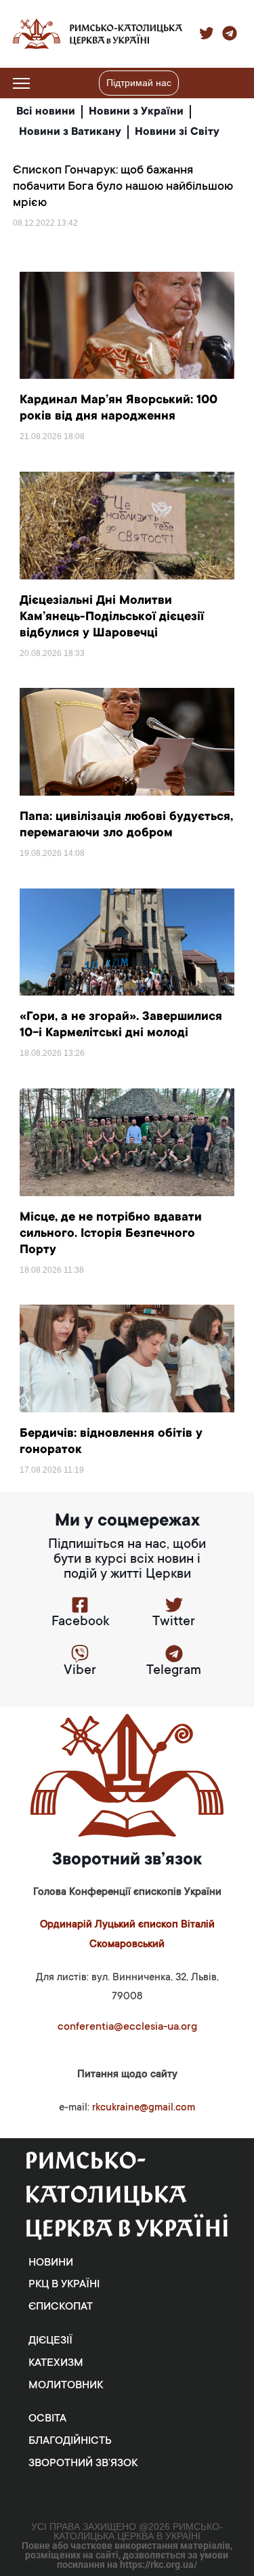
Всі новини (46, 112)
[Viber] (80, 1654)
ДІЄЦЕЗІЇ (50, 2341)
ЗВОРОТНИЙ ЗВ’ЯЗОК (83, 2463)
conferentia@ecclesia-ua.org (127, 2027)
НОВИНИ (51, 2263)
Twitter (174, 1622)
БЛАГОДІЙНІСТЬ (70, 2441)
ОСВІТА (47, 2419)
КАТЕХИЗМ (56, 2363)
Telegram (174, 1671)
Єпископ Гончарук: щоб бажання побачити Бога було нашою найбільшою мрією (123, 187)
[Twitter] (174, 1605)
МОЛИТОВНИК (66, 2386)
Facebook (80, 1622)
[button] (233, 83)
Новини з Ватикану (70, 132)
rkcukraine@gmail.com (144, 2108)
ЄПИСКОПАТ (61, 2307)
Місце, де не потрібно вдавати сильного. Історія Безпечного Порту (111, 1234)
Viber (80, 1671)
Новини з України (136, 112)
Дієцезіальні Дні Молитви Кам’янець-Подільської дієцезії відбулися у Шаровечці (112, 617)
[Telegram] (174, 1654)
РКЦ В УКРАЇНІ (64, 2285)
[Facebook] (80, 1605)
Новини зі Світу (177, 132)
